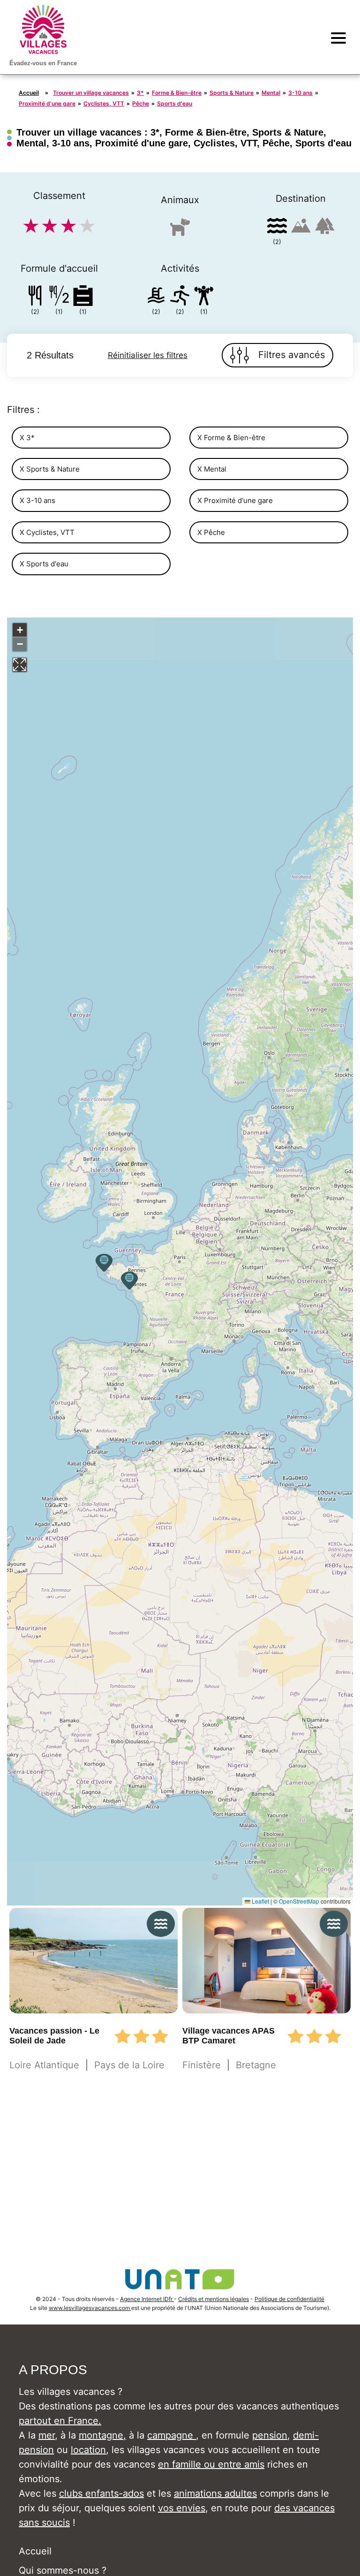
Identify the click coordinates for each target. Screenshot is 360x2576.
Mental (271, 93)
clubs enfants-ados (101, 2493)
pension (270, 2435)
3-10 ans (300, 93)
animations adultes (215, 2493)
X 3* (27, 438)
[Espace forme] (204, 297)
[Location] (83, 297)
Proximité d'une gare (47, 103)
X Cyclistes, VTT (47, 532)
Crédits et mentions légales (214, 2299)
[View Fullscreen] (20, 665)
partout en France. (60, 2421)
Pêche (141, 103)
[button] (129, 1280)
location (88, 2450)
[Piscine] (156, 297)
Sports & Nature (232, 93)
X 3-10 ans (37, 500)
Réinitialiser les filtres (148, 355)
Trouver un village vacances (91, 93)
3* (140, 93)
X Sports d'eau (44, 564)
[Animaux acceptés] (180, 231)
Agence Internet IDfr (147, 2299)
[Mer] (277, 227)
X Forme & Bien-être (231, 438)
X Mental (212, 469)
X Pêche (211, 532)
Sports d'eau (175, 103)
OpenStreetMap (299, 1901)
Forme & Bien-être (177, 93)
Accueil (29, 93)
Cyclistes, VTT (104, 103)
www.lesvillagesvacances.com (90, 2308)
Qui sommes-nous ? (63, 2570)
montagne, (102, 2435)
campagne (172, 2435)
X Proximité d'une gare (235, 500)
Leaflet (260, 1901)
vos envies (182, 2508)
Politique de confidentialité (289, 2299)
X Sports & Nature (50, 469)
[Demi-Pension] (59, 297)
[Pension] (35, 297)
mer (47, 2435)
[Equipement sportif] (180, 297)
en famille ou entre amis (211, 2464)
